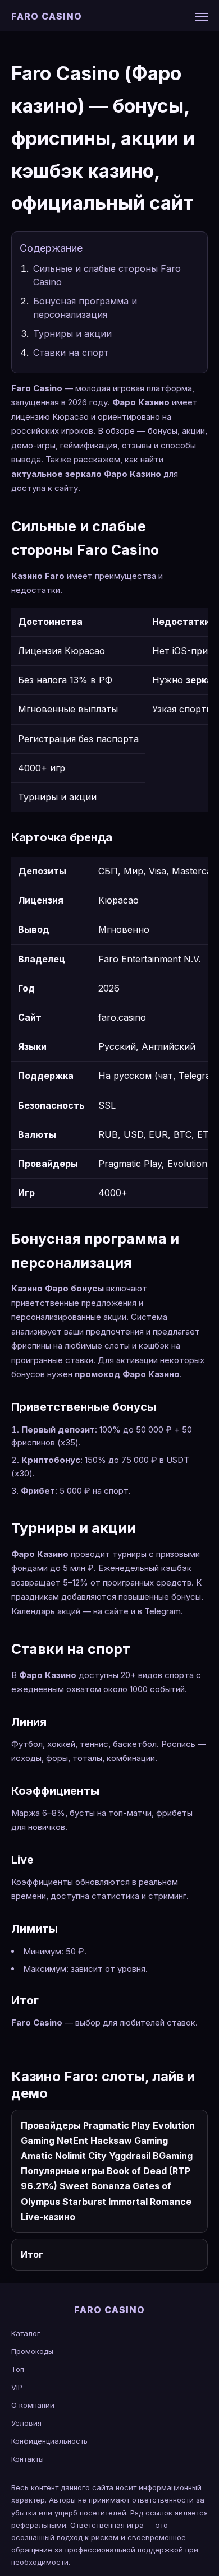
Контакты (28, 2459)
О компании (33, 2405)
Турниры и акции (72, 333)
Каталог (26, 2333)
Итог (32, 2254)
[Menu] (202, 17)
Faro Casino (47, 16)
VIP (17, 2387)
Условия (26, 2423)
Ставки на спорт (71, 353)
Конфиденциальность (49, 2441)
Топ (18, 2369)
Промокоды (32, 2351)
